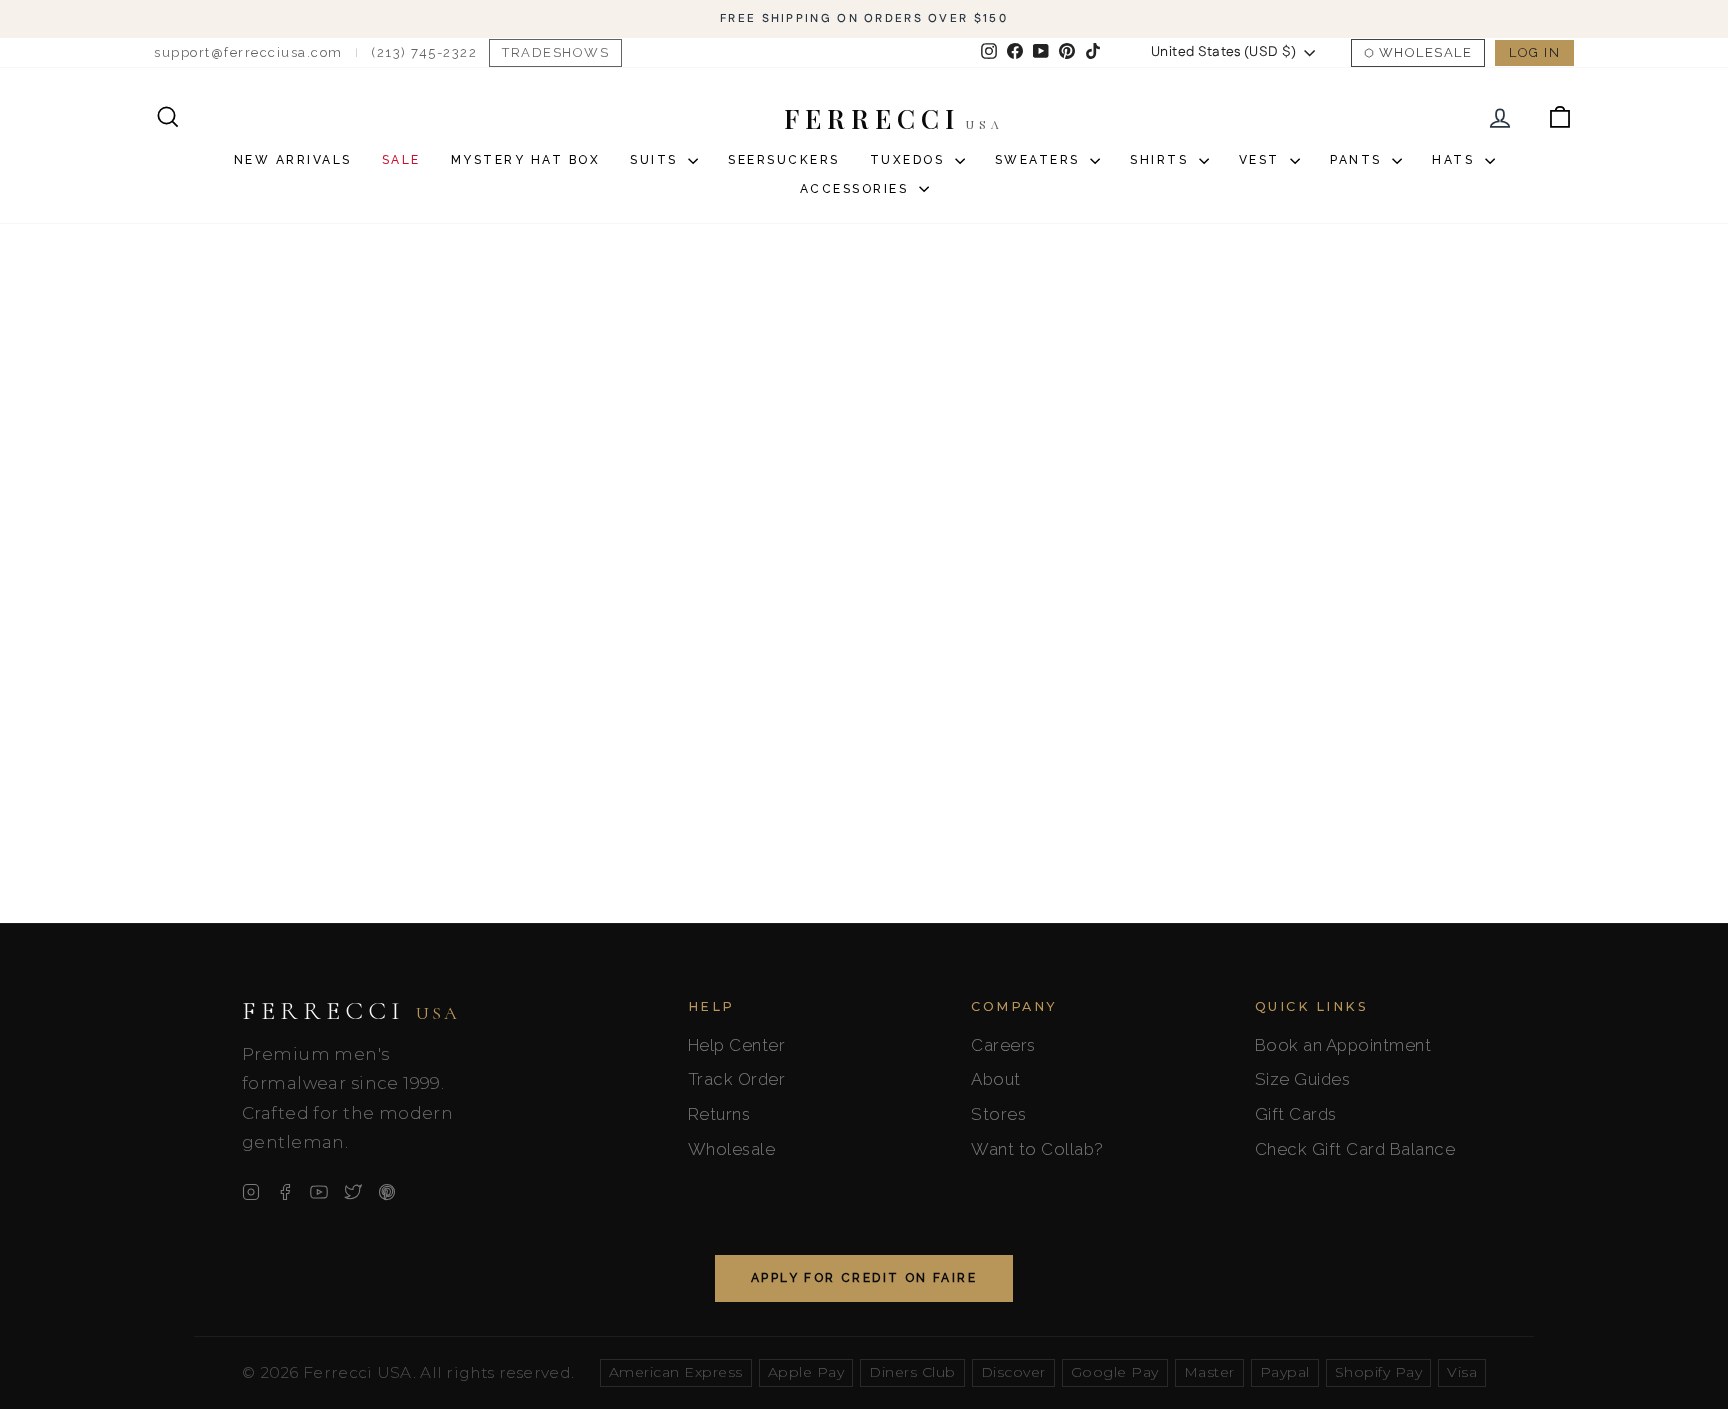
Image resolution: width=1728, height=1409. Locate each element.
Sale (401, 160)
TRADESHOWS (555, 52)
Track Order (737, 1079)
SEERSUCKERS (784, 160)
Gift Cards (1296, 1114)
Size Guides (1303, 1079)
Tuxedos (910, 160)
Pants (1358, 160)
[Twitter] (353, 1192)
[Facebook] (285, 1192)
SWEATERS (1040, 160)
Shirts (1162, 160)
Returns (719, 1114)
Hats (1456, 160)
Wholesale (1426, 52)
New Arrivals (293, 160)
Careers (1003, 1045)
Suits (656, 160)
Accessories (857, 189)
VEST (1262, 160)
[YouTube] (319, 1192)
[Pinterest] (387, 1192)
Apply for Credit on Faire (864, 1278)
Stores (998, 1114)
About (996, 1079)
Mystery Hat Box (526, 160)
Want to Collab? (1037, 1149)
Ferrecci (351, 1011)
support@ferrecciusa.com (248, 52)
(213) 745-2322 (424, 52)
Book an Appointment (1343, 1045)
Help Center (737, 1045)
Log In (1534, 52)
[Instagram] (251, 1192)
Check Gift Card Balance (1355, 1149)
